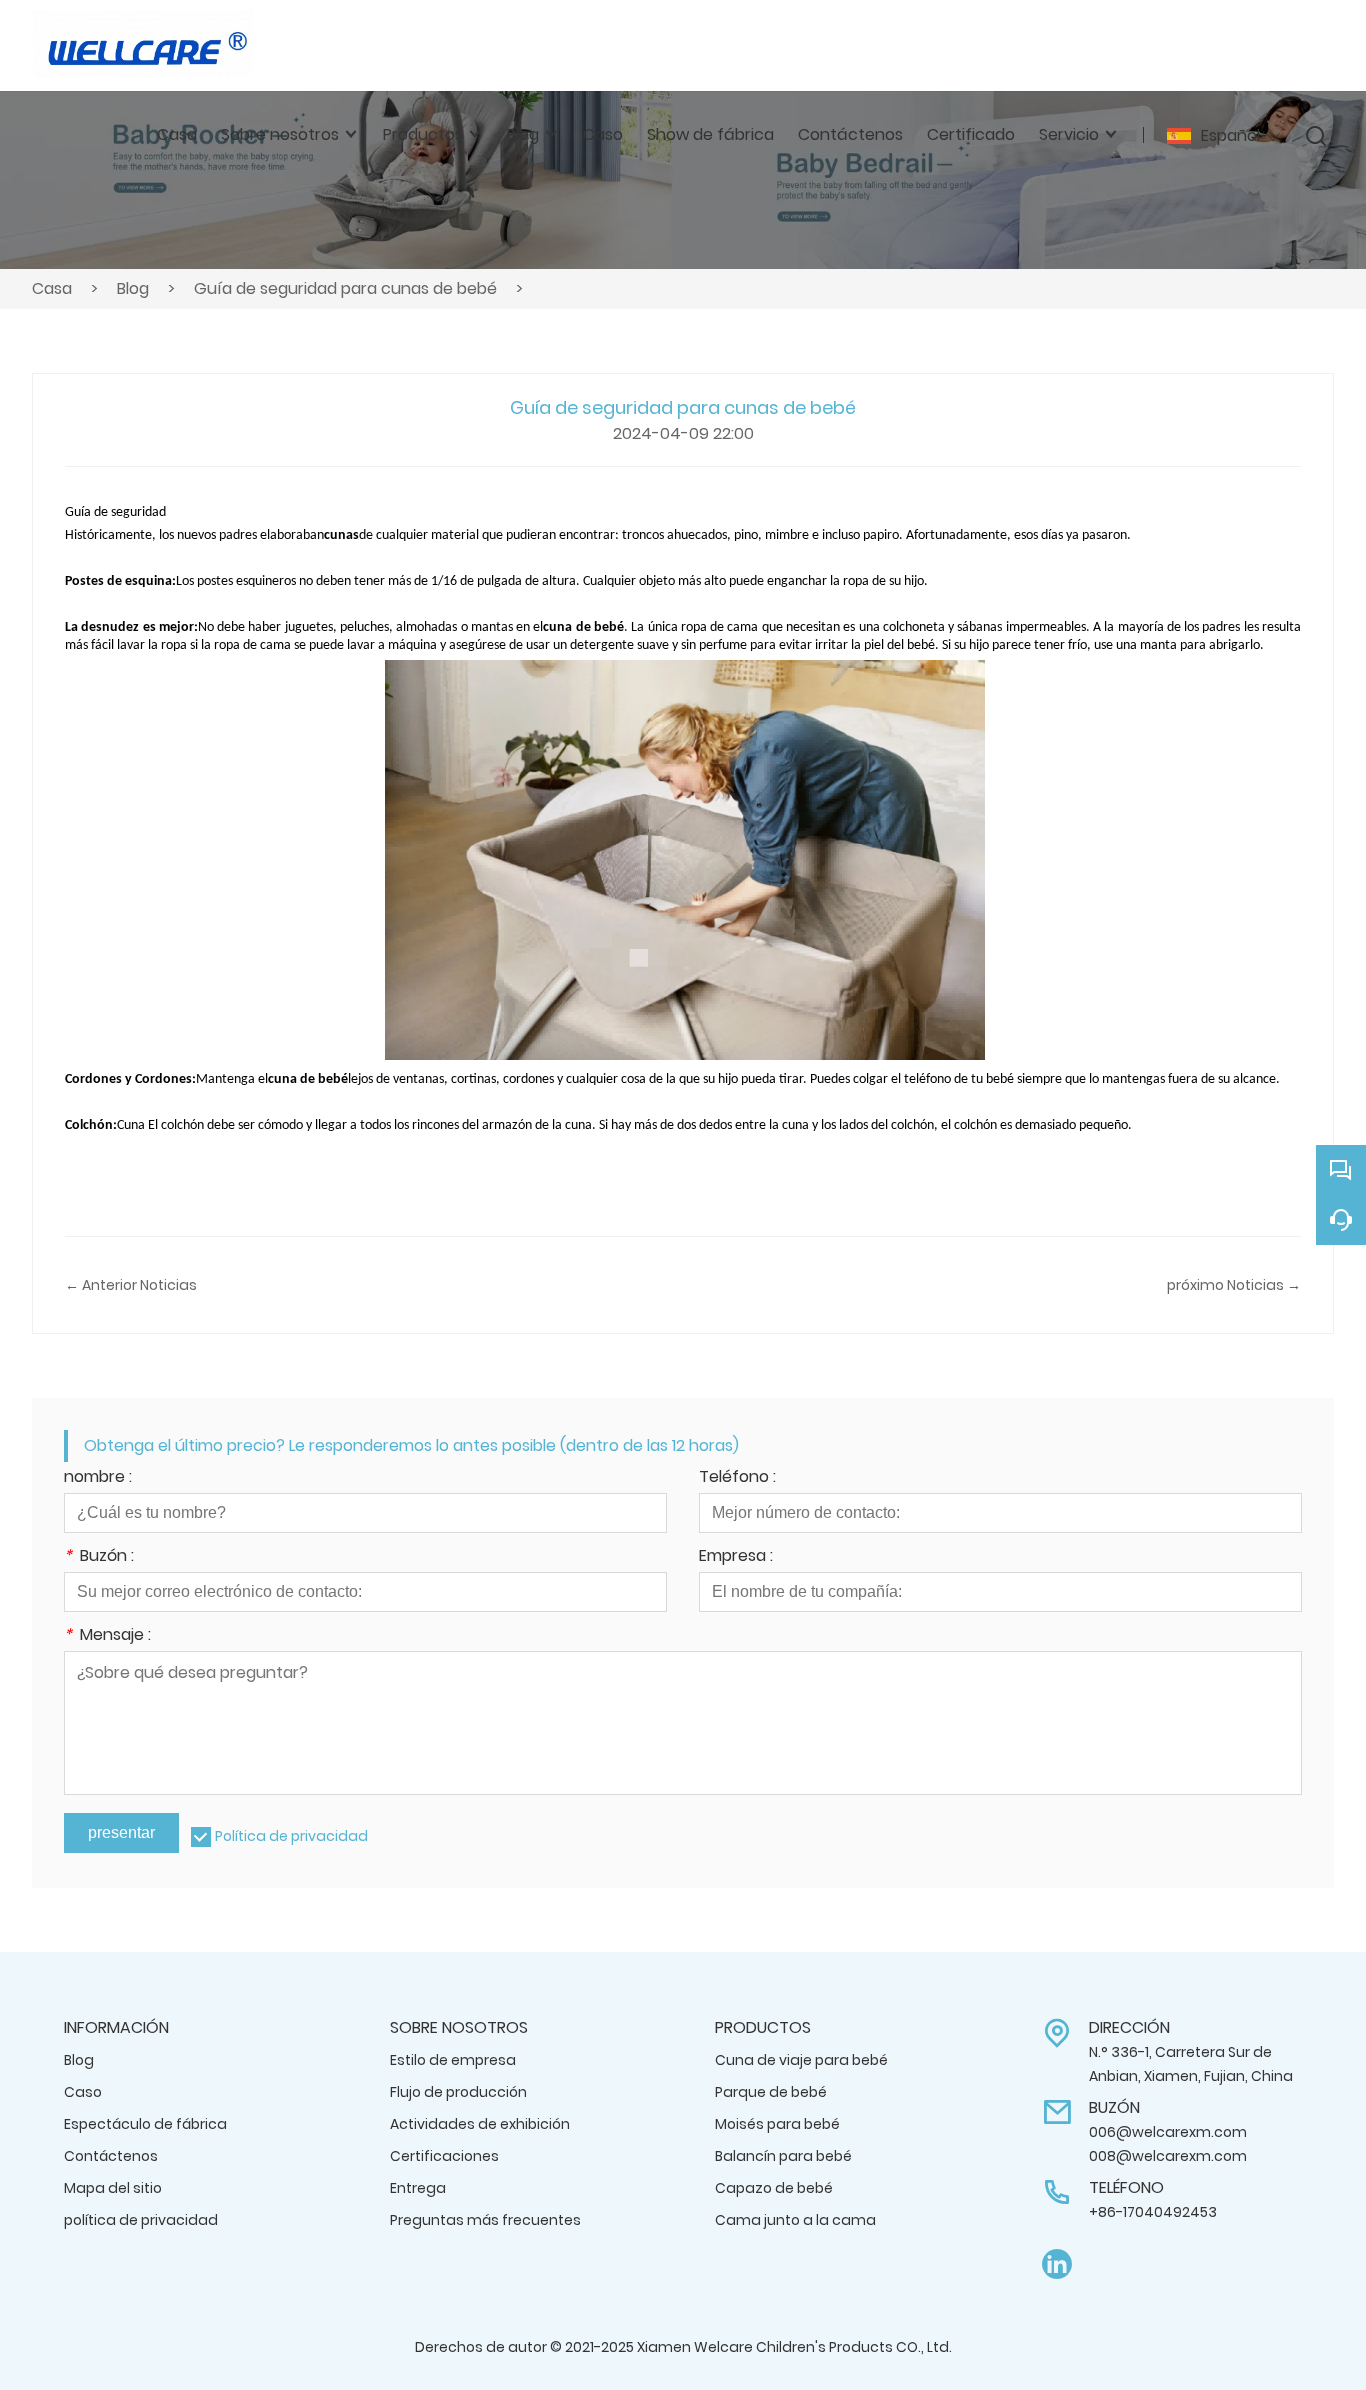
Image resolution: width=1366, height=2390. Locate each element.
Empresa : (736, 1557)
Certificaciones (444, 2156)
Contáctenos (111, 2156)
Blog (133, 288)
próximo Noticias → (1234, 1285)
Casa (52, 288)
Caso (83, 2092)
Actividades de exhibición (480, 2124)
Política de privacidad (291, 1836)
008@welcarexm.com (1168, 2156)
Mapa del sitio (113, 2188)
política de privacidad (141, 2220)
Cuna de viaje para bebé (801, 2060)
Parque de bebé (771, 2092)
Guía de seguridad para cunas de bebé (345, 288)
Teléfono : (737, 1478)
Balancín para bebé (783, 2156)
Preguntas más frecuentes (485, 2220)
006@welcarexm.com (1168, 2132)
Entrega (418, 2188)
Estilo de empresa (453, 2060)
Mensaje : (107, 1636)
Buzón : (99, 1557)
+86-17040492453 (1153, 2212)
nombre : (98, 1478)
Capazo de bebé (774, 2188)
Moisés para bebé (777, 2124)
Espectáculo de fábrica (145, 2124)
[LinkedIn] (1057, 2264)
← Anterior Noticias (131, 1285)
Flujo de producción (458, 2092)
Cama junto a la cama (795, 2220)
